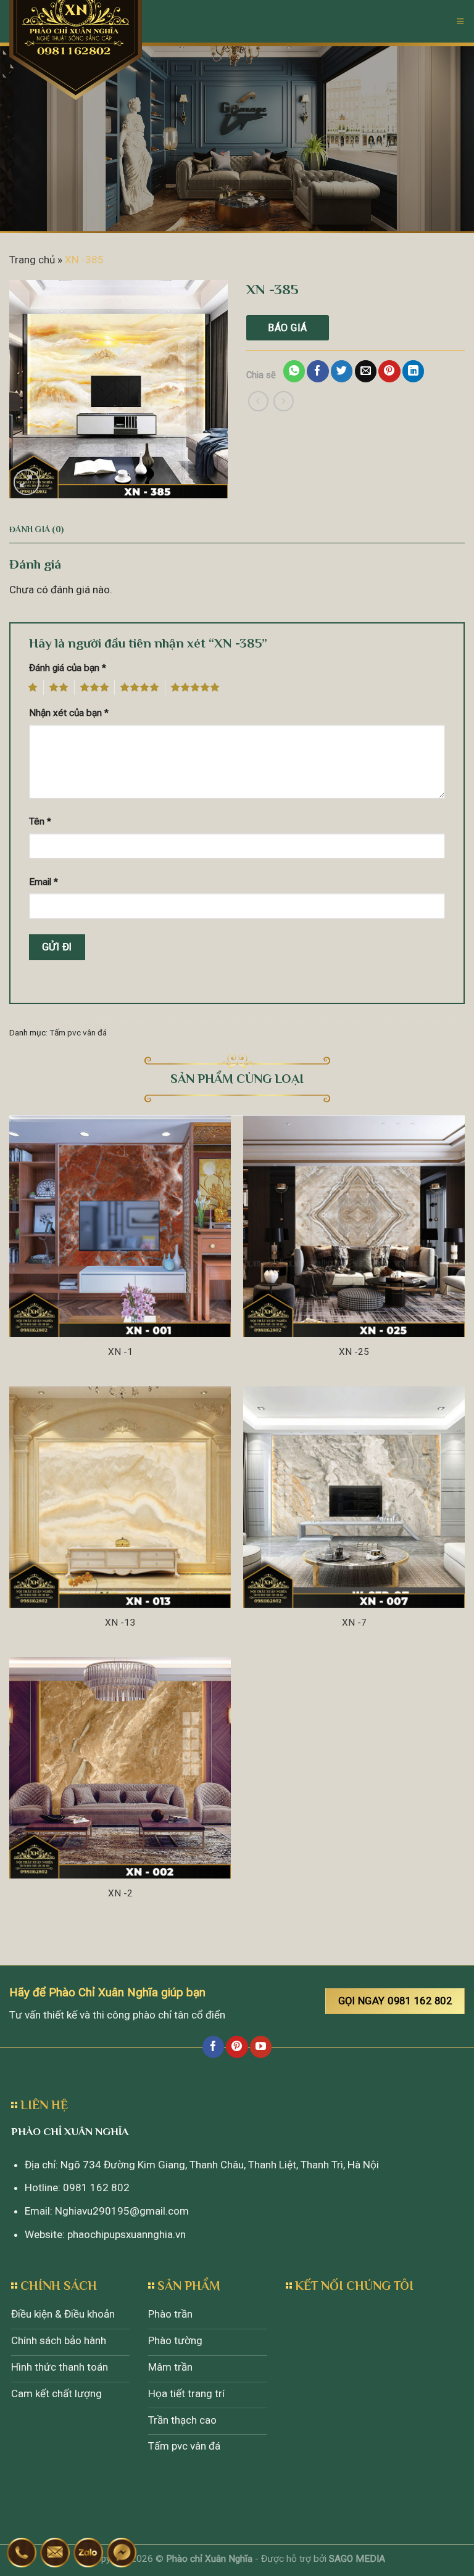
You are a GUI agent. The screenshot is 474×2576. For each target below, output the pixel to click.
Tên (40, 821)
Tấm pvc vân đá (78, 1032)
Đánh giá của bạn (68, 668)
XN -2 (120, 1893)
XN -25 (354, 1352)
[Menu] (460, 21)
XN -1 (120, 1352)
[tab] (36, 530)
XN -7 (354, 1623)
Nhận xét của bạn (69, 713)
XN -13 (120, 1623)
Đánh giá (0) (36, 529)
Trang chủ (32, 260)
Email (44, 882)
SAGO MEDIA (357, 2559)
